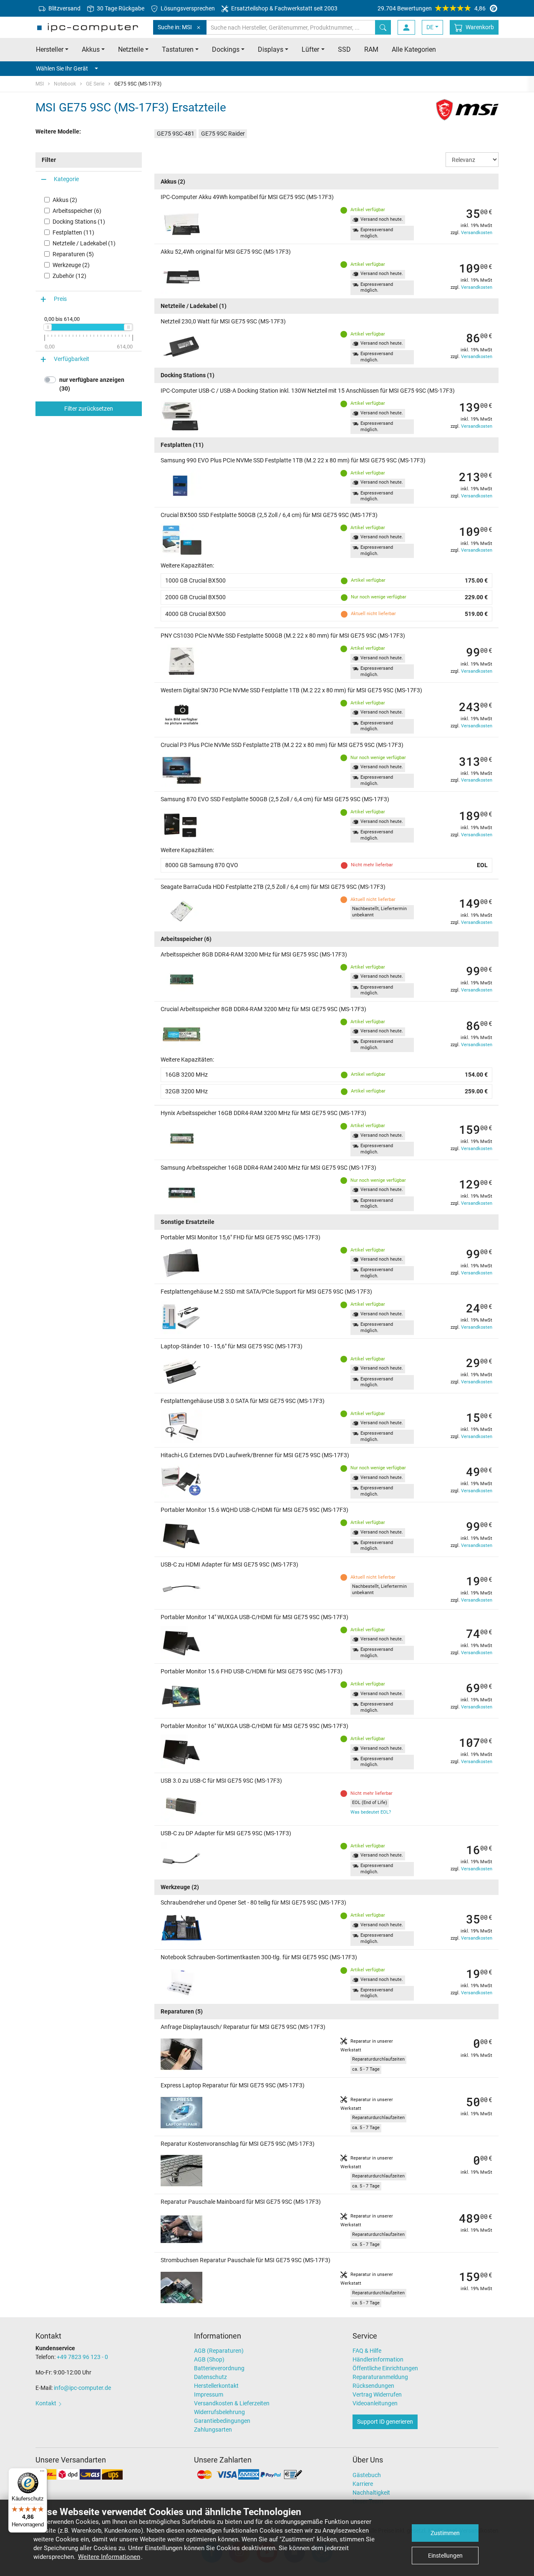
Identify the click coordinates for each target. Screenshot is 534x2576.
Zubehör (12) (69, 276)
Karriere (363, 2484)
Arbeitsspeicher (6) (77, 211)
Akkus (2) (65, 200)
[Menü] (42, 2473)
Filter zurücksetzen (89, 409)
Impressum (209, 2394)
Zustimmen (445, 2533)
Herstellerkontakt (216, 2386)
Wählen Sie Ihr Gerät (62, 68)
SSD (344, 49)
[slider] (48, 327)
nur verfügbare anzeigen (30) (92, 384)
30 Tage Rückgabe (120, 8)
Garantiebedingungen (222, 2421)
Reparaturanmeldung (380, 2377)
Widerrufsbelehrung (219, 2412)
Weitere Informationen (109, 2557)
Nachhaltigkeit (371, 2493)
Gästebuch (367, 2475)
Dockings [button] (226, 49)
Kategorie (66, 179)
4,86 (432, 8)
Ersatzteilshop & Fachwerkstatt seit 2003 (284, 8)
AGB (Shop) (209, 2359)
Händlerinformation (378, 2359)
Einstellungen (445, 2556)
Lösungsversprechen (187, 8)
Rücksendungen (373, 2386)
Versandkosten (477, 233)
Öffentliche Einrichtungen (385, 2368)
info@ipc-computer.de (82, 2388)
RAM (371, 49)
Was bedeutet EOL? (371, 1812)
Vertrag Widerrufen (377, 2394)
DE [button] (430, 27)
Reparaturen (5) (73, 254)
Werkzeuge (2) (71, 265)
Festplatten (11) (73, 232)
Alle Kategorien (414, 49)
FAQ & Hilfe (367, 2351)
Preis (60, 299)
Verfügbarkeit (72, 359)
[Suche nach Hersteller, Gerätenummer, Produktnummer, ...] (383, 27)
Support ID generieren (385, 2422)
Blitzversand (64, 8)
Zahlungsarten (213, 2430)
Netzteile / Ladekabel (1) (84, 243)
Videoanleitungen (375, 2403)
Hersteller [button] (50, 49)
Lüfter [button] (310, 49)
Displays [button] (271, 49)
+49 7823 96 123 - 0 (82, 2357)
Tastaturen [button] (178, 49)
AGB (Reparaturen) (219, 2351)
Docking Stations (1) (79, 222)
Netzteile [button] (131, 49)
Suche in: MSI (175, 27)
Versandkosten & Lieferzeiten (232, 2403)
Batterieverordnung (219, 2368)
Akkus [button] (91, 49)
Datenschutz (210, 2377)
